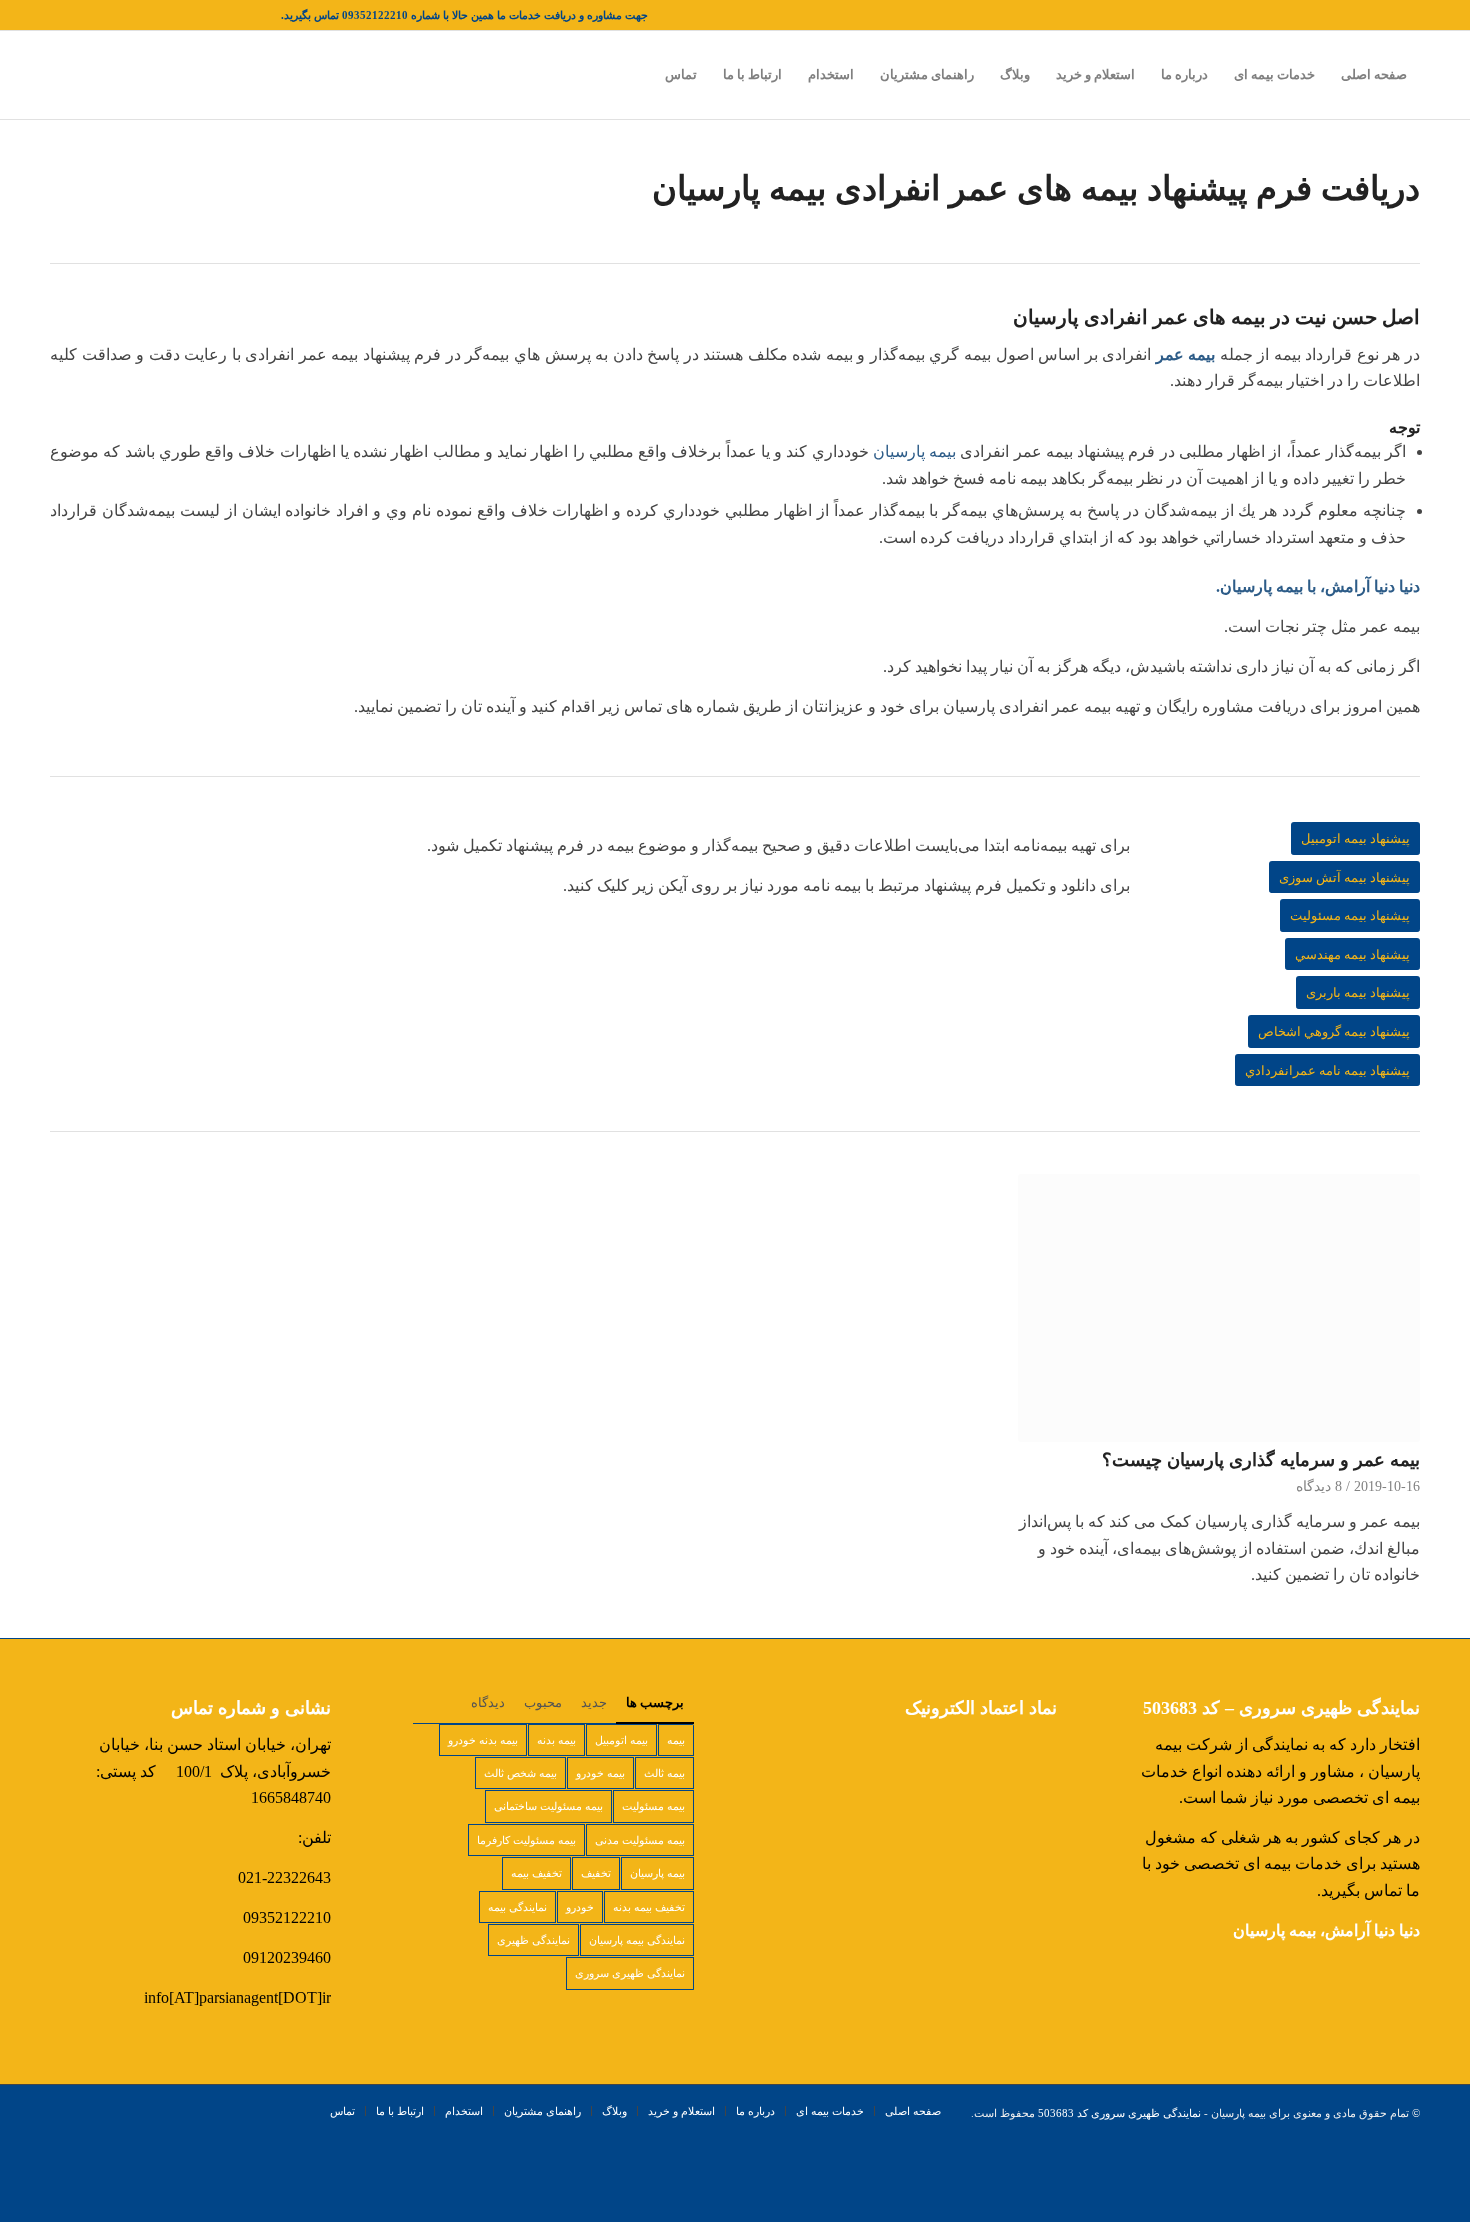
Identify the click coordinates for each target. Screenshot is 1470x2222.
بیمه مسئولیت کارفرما (526, 1840)
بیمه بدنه (556, 1740)
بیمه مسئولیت (653, 1806)
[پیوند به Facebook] (236, 15)
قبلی (80, 1332)
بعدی (1390, 1332)
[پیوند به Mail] (146, 15)
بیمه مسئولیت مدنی (640, 1840)
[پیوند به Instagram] (206, 15)
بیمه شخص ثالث (520, 1773)
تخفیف (596, 1873)
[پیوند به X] (266, 15)
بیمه (676, 1740)
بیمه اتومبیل (621, 1740)
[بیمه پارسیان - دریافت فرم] (590, 933)
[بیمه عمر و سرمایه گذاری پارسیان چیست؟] (1219, 1308)
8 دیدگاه (1319, 1486)
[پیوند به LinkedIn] (176, 15)
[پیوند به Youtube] (86, 15)
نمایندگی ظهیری (533, 1940)
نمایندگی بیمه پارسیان (637, 1940)
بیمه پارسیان (914, 451)
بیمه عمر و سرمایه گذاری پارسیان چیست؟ (1261, 1460)
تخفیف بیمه (536, 1873)
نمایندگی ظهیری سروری (630, 1973)
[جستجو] (632, 75)
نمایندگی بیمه (517, 1907)
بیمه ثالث (664, 1773)
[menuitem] (1374, 75)
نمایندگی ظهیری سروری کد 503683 (1119, 2113)
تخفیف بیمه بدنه (649, 1907)
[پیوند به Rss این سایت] (116, 15)
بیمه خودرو (600, 1773)
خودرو (580, 1907)
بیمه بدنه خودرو (483, 1740)
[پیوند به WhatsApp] (56, 15)
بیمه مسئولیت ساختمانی (548, 1806)
